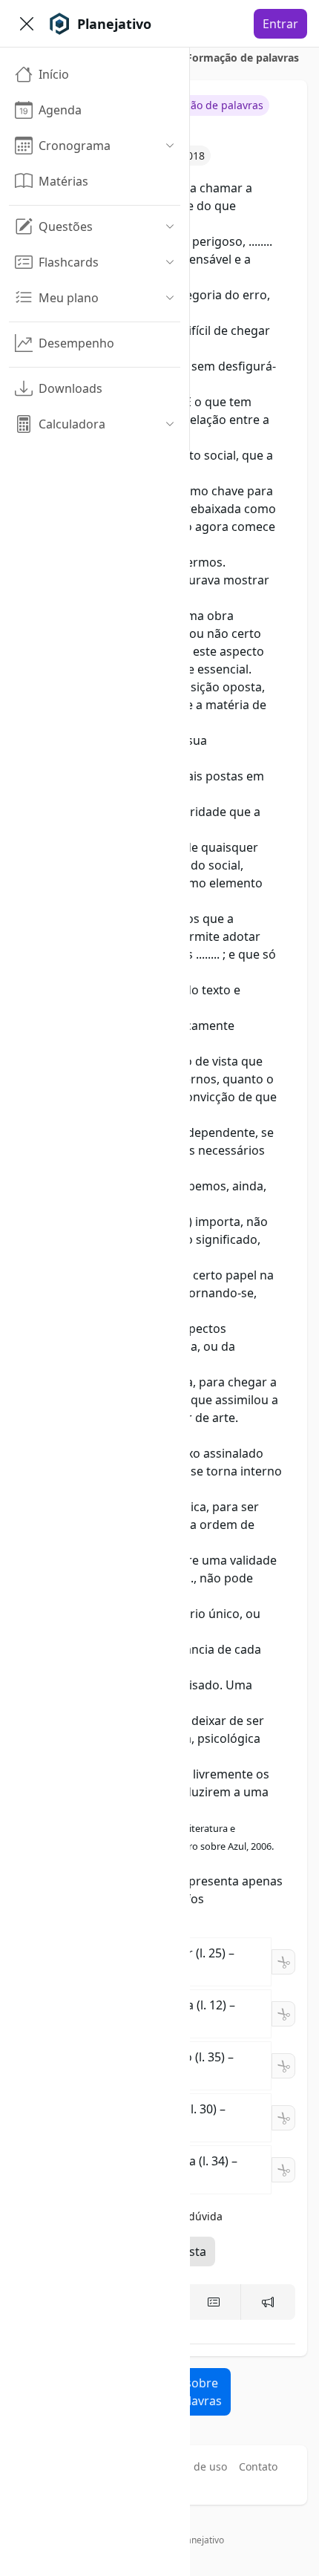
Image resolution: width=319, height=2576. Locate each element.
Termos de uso (191, 2466)
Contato (258, 2466)
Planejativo (201, 2540)
